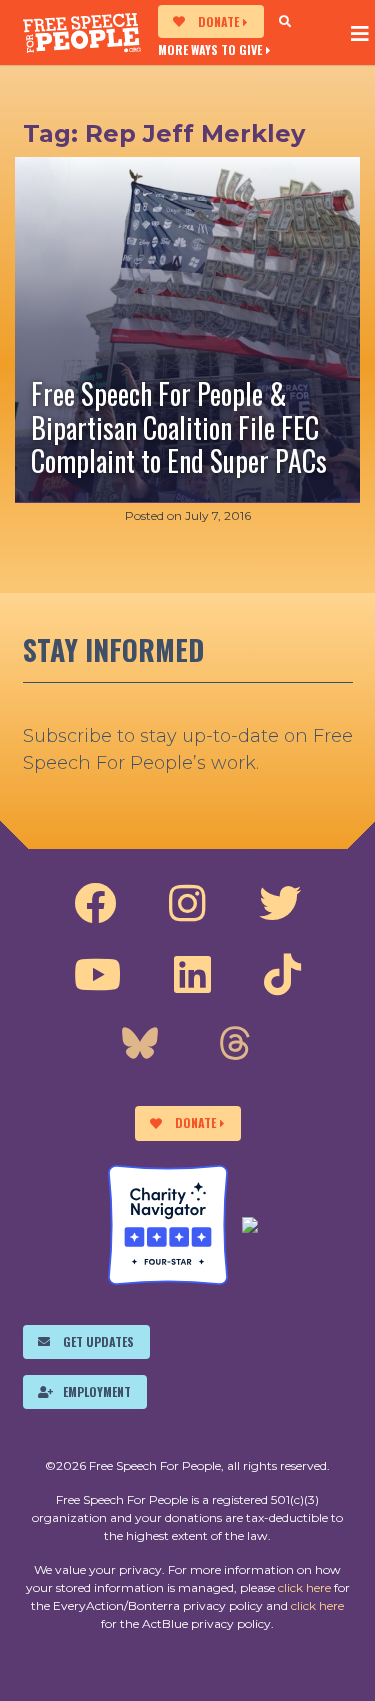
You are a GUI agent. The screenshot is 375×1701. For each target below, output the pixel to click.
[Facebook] (95, 904)
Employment (97, 1391)
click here (304, 1587)
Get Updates (98, 1341)
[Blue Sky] (140, 1046)
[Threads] (235, 1046)
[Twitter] (280, 904)
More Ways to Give (210, 49)
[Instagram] (187, 904)
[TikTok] (282, 975)
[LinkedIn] (192, 975)
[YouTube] (97, 975)
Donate (218, 21)
